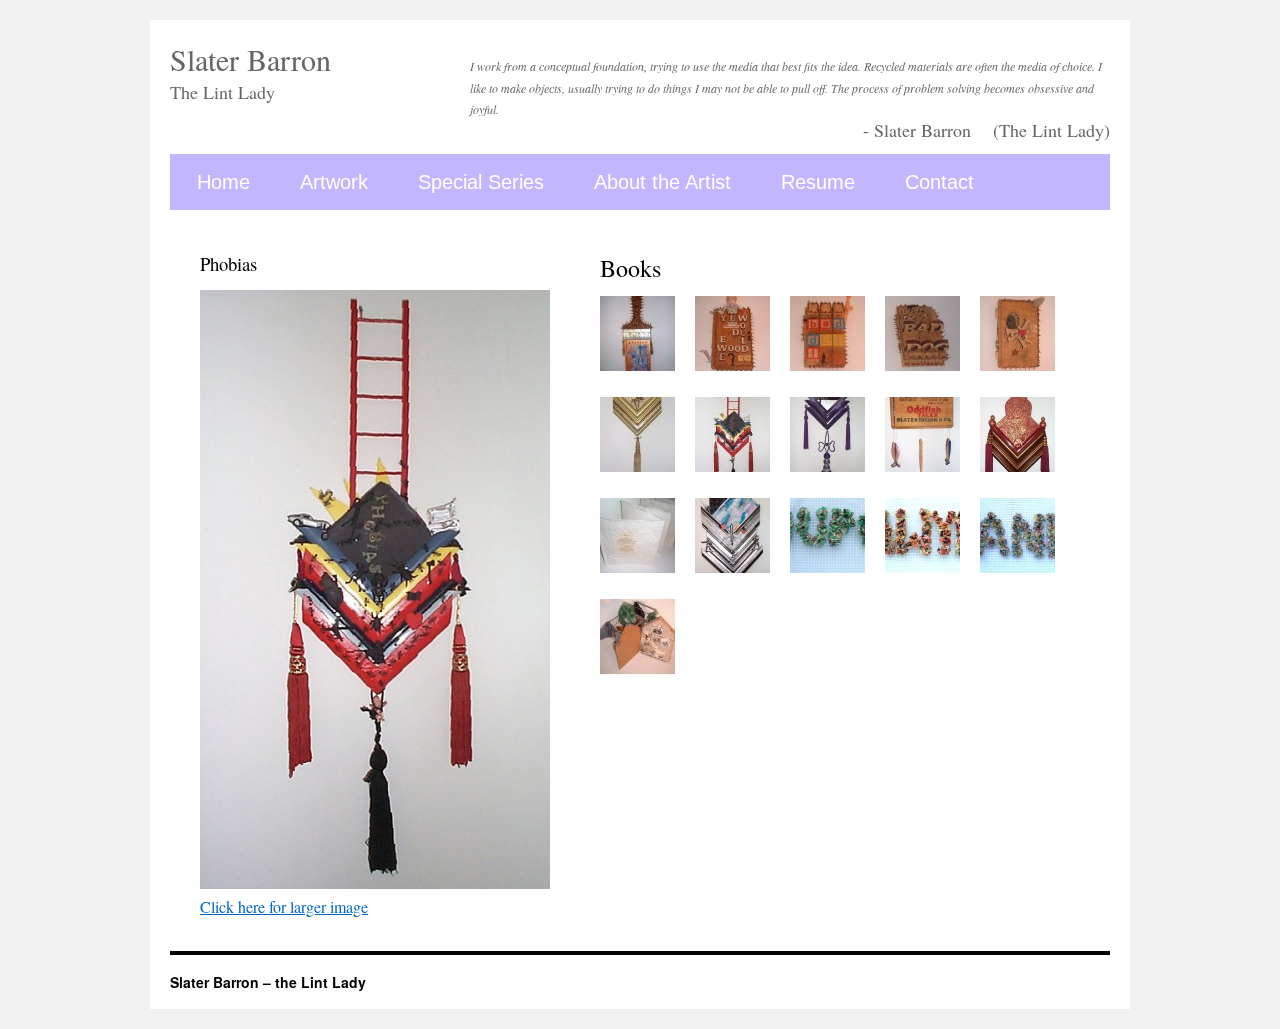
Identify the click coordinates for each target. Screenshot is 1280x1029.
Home (223, 182)
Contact (939, 182)
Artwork (334, 182)
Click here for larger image (284, 906)
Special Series (481, 182)
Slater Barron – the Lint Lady (268, 982)
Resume (818, 182)
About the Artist (662, 182)
